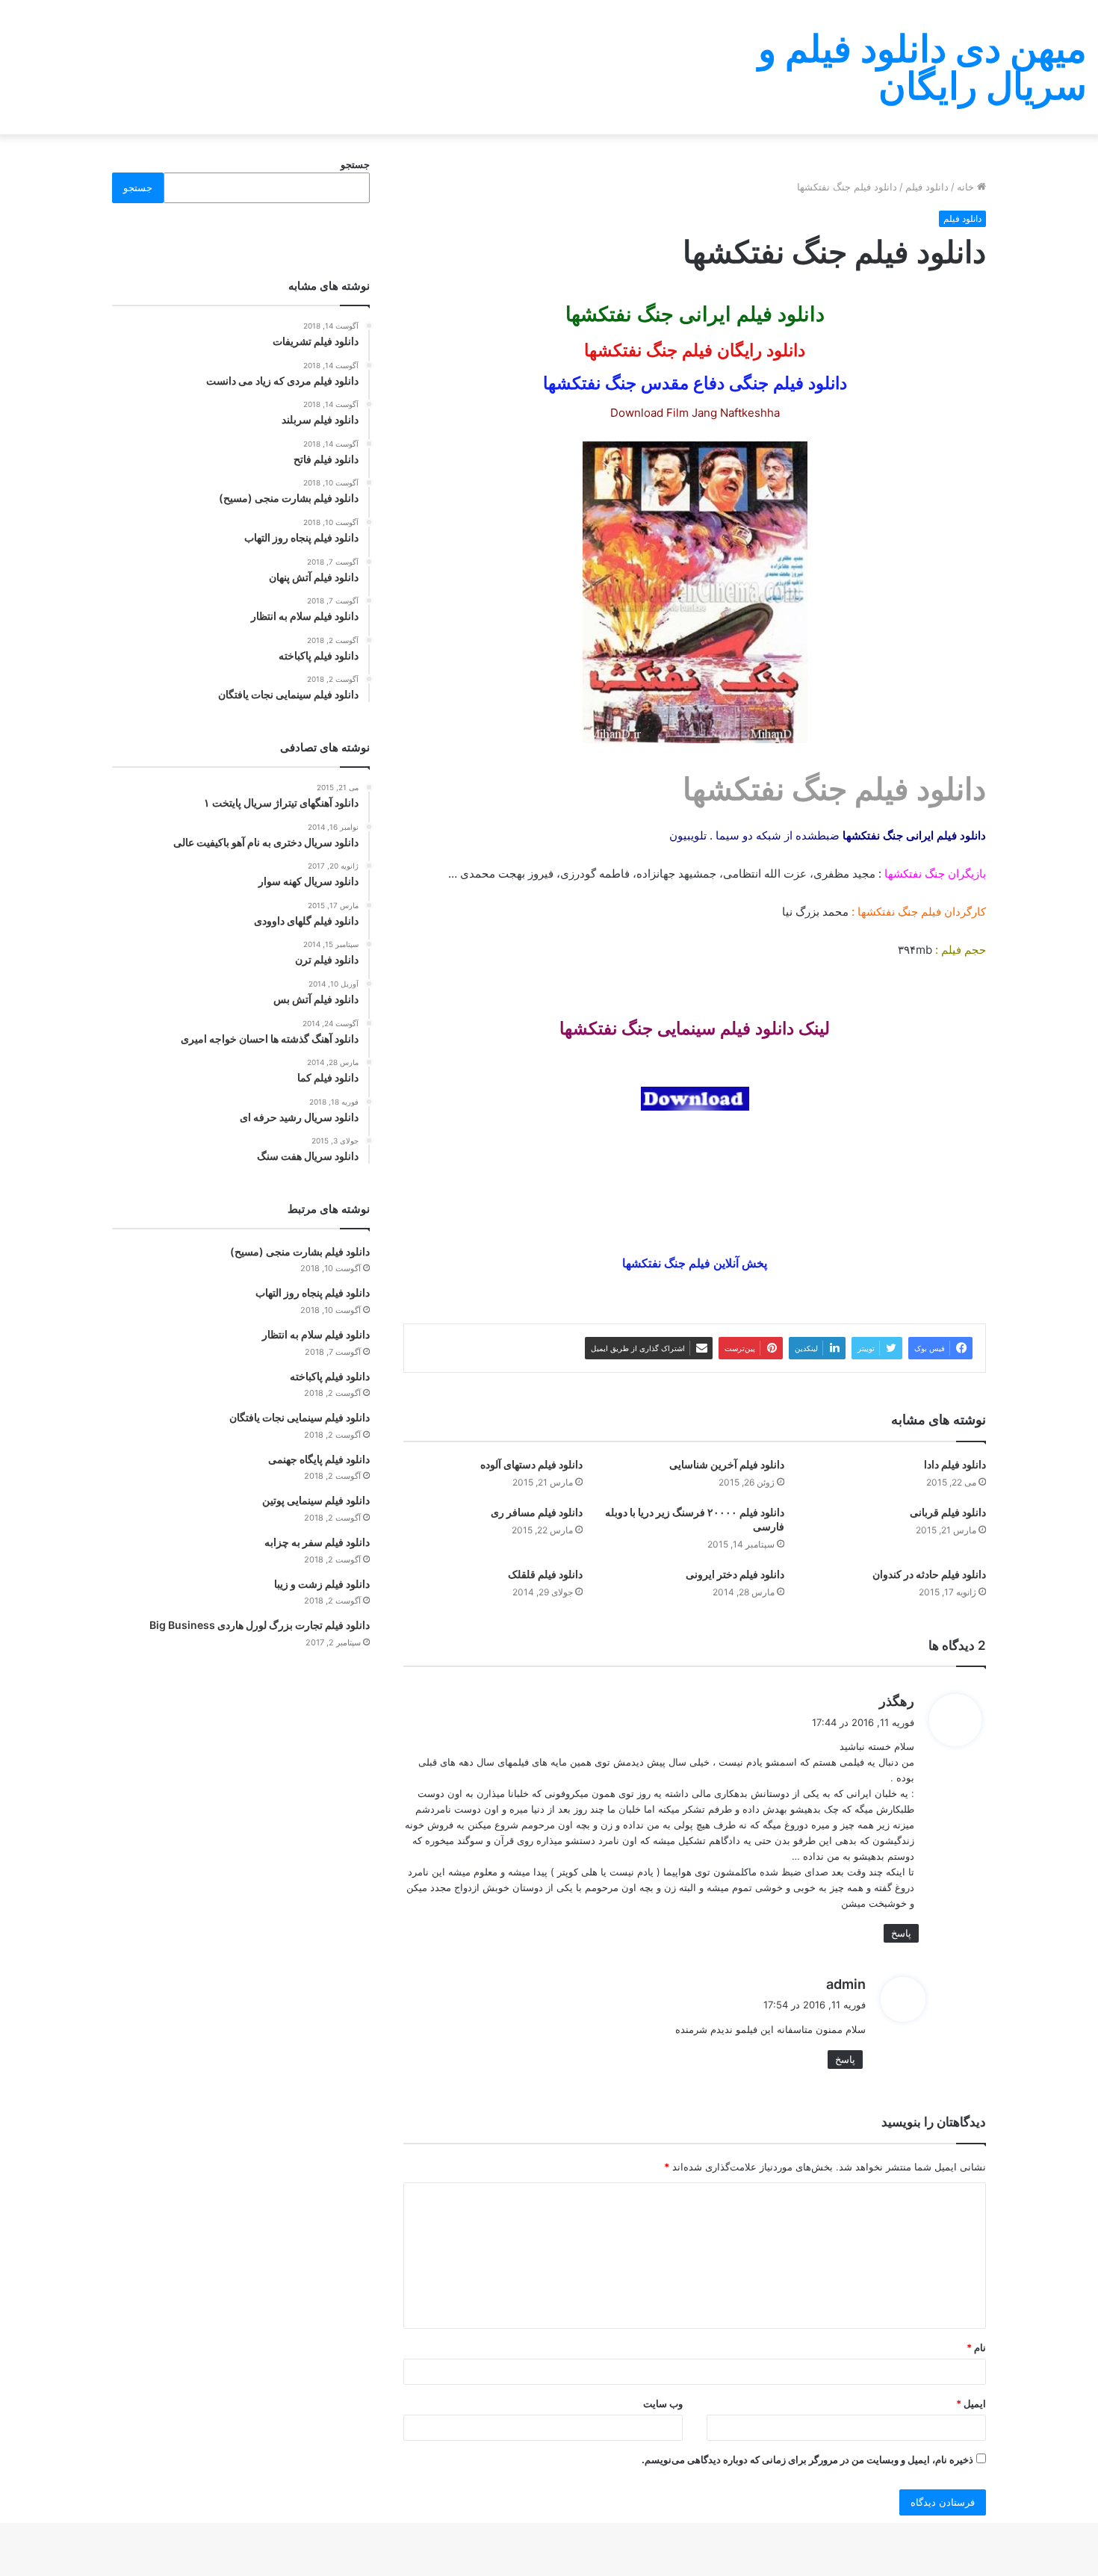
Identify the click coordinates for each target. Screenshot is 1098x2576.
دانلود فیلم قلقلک (545, 1574)
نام (976, 2347)
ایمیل (971, 2403)
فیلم (931, 912)
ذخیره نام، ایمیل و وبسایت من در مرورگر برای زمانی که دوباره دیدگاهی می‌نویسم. (807, 2459)
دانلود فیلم (927, 187)
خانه (967, 187)
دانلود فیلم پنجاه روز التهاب (313, 1292)
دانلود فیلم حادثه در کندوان (929, 1574)
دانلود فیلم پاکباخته (330, 1376)
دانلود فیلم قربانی (948, 1512)
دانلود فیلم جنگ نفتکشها (834, 789)
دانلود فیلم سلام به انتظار (316, 1334)
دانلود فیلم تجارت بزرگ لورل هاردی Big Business (260, 1625)
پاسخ (901, 1933)
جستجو (355, 164)
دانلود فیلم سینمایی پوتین (316, 1500)
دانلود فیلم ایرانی (752, 314)
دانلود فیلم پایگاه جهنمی (319, 1459)
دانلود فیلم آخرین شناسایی (727, 1464)
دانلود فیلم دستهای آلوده (531, 1464)
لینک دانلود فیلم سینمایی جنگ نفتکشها (695, 1028)
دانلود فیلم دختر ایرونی (735, 1574)
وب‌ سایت (663, 2403)
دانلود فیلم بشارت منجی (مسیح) (300, 1251)
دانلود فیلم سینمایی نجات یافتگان (300, 1417)
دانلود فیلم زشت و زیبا (322, 1584)
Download (637, 413)
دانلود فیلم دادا (955, 1464)
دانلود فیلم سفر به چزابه (317, 1542)
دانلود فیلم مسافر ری (537, 1512)
